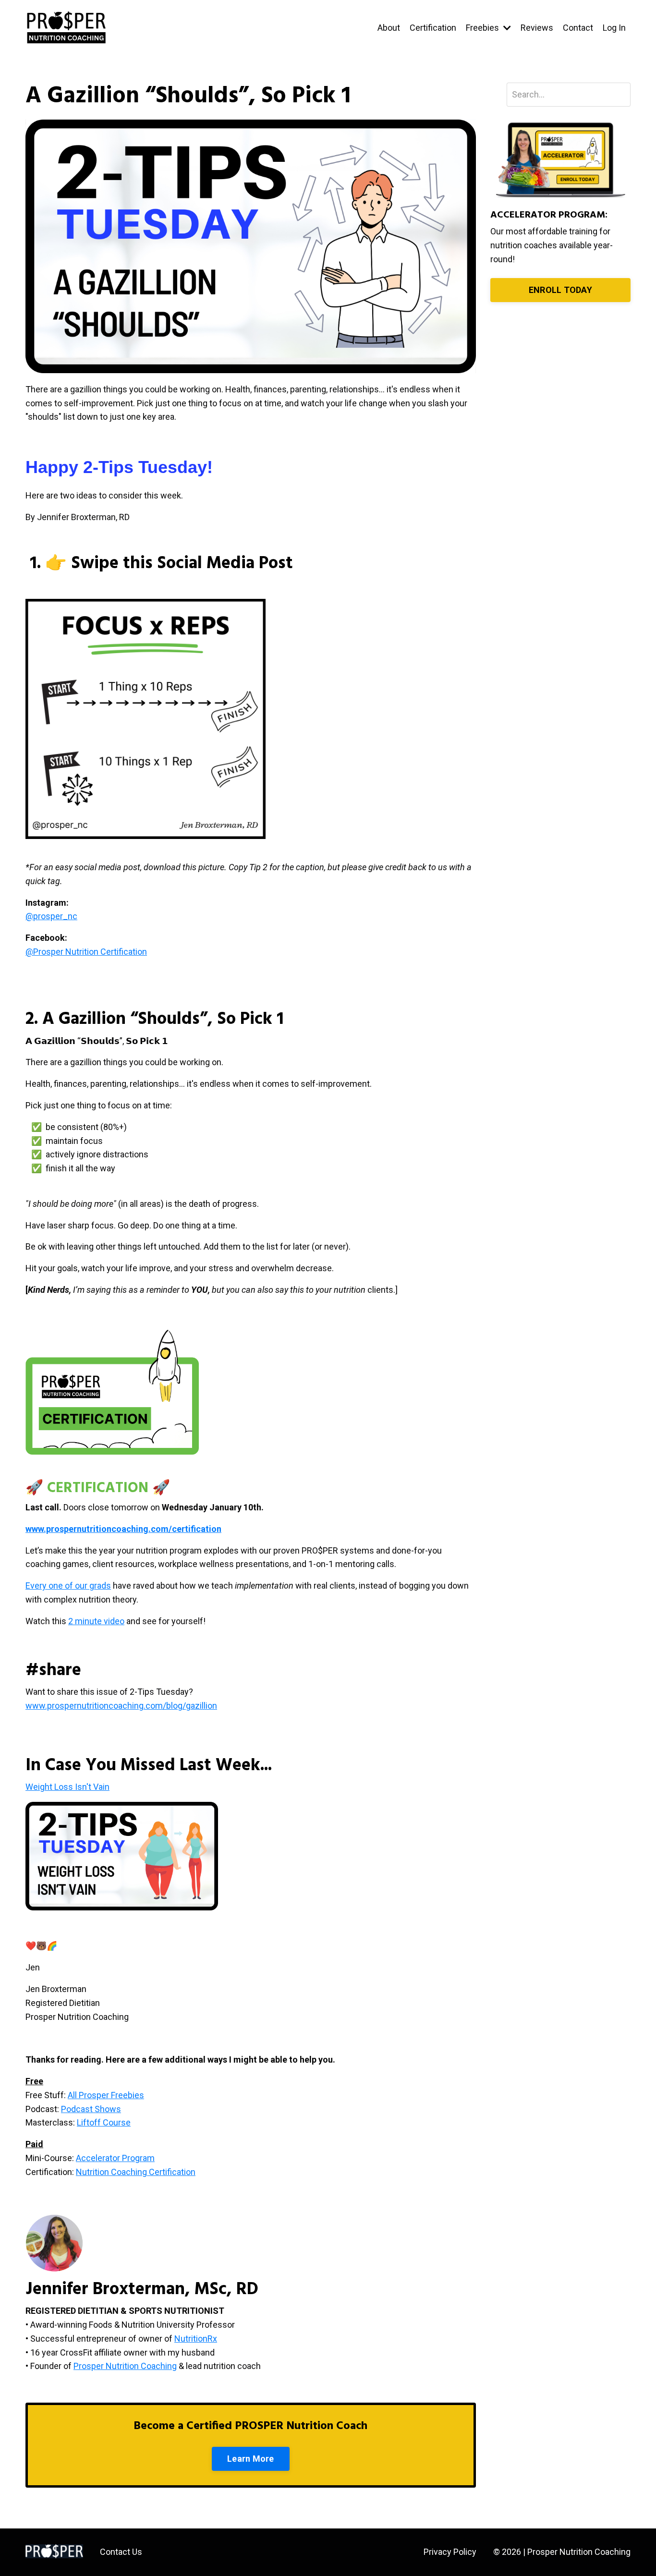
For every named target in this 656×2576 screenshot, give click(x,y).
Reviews (537, 28)
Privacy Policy (450, 2552)
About (389, 28)
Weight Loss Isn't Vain (67, 1787)
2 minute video (96, 1621)
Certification (433, 28)
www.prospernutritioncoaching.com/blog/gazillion (121, 1706)
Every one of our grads (68, 1586)
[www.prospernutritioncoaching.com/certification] (222, 1529)
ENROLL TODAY (560, 290)
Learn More (251, 2459)
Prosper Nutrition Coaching (125, 2366)
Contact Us (121, 2552)
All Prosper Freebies (106, 2095)
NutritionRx (196, 2339)
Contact (578, 28)
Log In (614, 28)
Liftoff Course (104, 2122)
